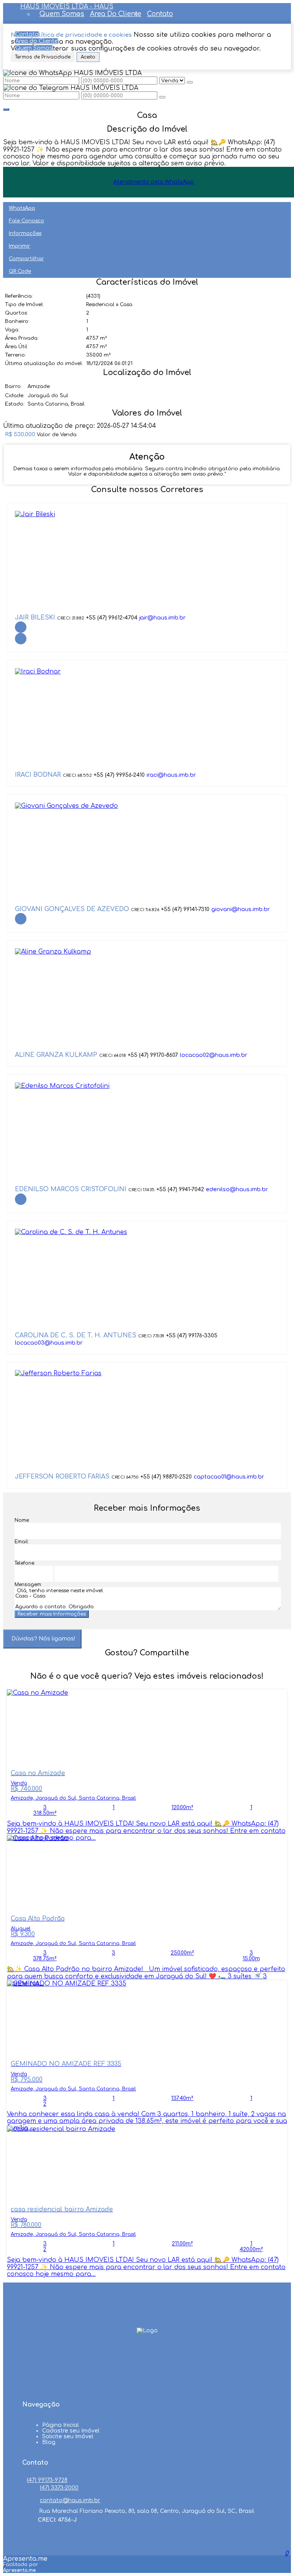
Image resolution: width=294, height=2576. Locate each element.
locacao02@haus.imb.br (214, 1055)
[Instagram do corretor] (21, 639)
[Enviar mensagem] (190, 82)
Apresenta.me (25, 2559)
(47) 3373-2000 (59, 2488)
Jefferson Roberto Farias (62, 1477)
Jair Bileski (35, 618)
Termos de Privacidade (43, 57)
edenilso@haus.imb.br (237, 1189)
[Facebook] (147, 2356)
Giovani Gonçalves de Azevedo (72, 909)
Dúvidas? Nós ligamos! (43, 1639)
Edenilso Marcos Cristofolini (71, 1189)
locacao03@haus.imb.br (49, 1343)
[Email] (147, 2385)
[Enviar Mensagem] (162, 97)
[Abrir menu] (2, 27)
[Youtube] (147, 2370)
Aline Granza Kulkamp (56, 1055)
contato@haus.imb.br (70, 2500)
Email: (22, 1542)
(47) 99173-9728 (47, 2480)
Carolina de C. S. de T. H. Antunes (76, 1335)
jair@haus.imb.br (163, 618)
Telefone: (25, 1563)
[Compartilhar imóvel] (6, 109)
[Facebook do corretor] (21, 627)
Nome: (22, 1520)
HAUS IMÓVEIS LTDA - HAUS (67, 7)
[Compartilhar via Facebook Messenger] (155, 1667)
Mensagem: (28, 1585)
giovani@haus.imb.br (241, 909)
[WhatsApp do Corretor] (35, 514)
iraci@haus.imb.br (171, 775)
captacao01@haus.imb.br (229, 1477)
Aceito (88, 57)
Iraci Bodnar (38, 775)
